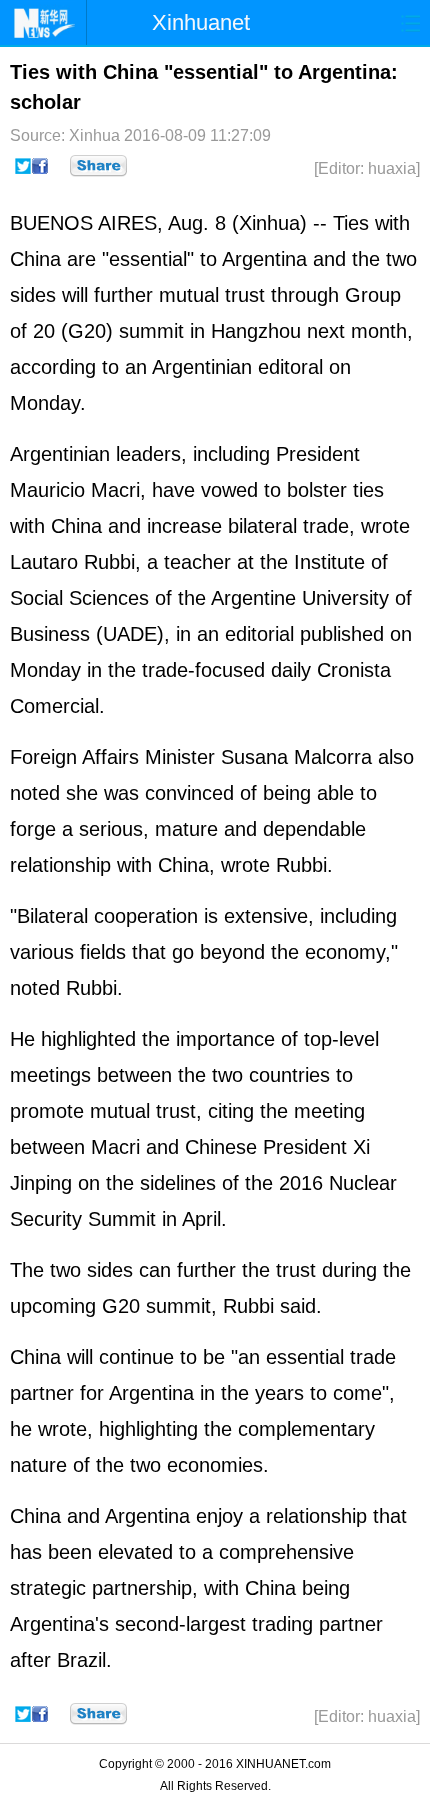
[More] (98, 166)
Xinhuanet (201, 22)
